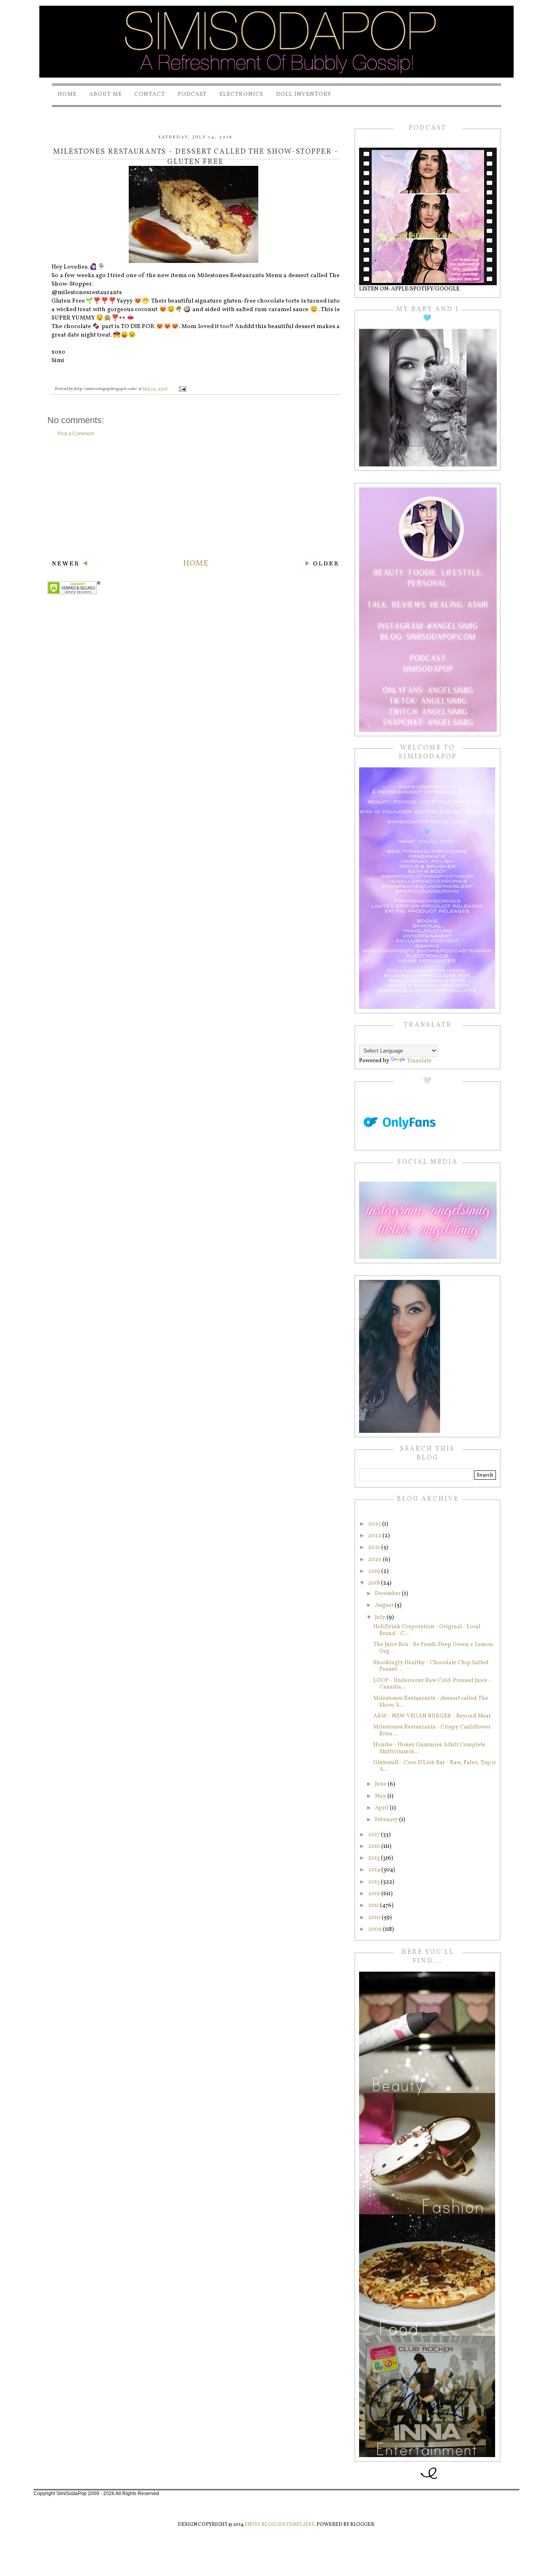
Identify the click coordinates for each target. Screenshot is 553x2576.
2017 (374, 1835)
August (385, 1605)
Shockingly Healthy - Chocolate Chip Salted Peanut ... (431, 1666)
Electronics (241, 94)
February (387, 1820)
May (381, 1796)
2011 (374, 1906)
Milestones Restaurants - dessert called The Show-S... (431, 1702)
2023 (375, 1524)
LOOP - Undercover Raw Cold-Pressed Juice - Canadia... (432, 1684)
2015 (374, 1858)
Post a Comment (76, 434)
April (382, 1808)
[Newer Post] (69, 565)
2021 (375, 1548)
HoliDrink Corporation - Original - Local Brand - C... (427, 1630)
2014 (375, 1870)
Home (67, 94)
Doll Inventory (304, 94)
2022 (375, 1536)
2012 (375, 1894)
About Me (105, 94)
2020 (375, 1560)
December (388, 1594)
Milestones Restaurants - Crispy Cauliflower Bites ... (432, 1731)
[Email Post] (182, 389)
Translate (419, 1061)
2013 (374, 1882)
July (381, 1617)
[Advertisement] (196, 498)
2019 (375, 1571)
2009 (375, 1929)
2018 (374, 1583)
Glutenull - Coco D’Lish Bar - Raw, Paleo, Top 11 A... (435, 1766)
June (381, 1784)
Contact (150, 94)
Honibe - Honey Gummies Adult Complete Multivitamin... (429, 1748)
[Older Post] (322, 565)
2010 (375, 1918)
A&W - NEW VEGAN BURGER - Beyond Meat (432, 1716)
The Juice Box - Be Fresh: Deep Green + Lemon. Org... (434, 1648)
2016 (375, 1846)
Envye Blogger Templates (280, 2525)
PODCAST (192, 94)
